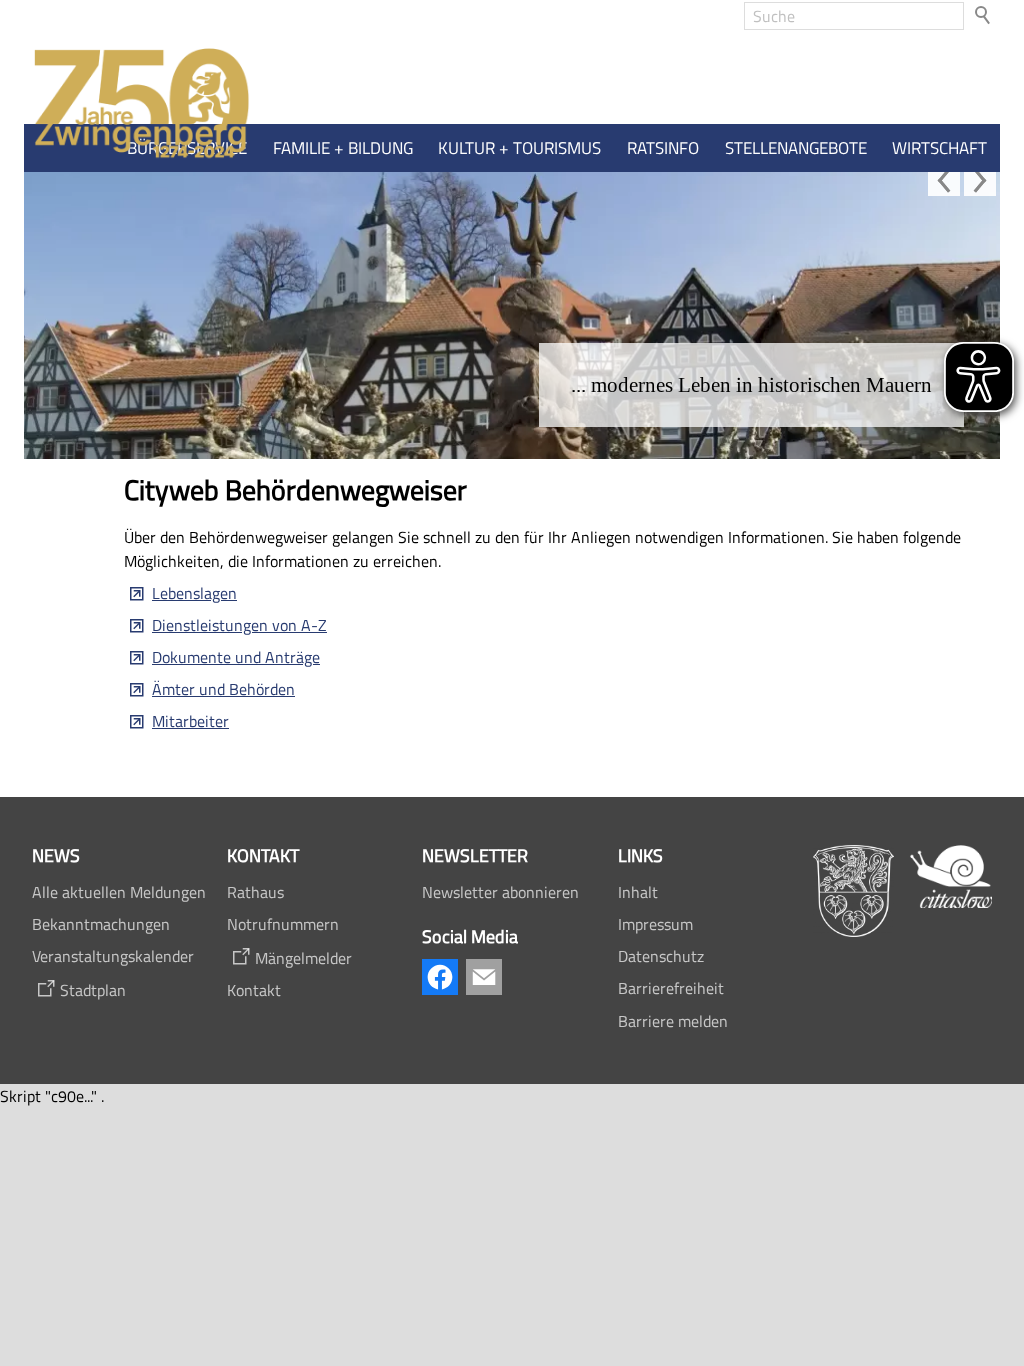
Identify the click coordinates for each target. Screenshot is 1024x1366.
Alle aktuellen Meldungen (119, 892)
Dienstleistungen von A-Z (239, 625)
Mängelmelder (303, 958)
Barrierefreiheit (671, 988)
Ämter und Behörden (223, 689)
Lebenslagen (194, 593)
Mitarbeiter (190, 721)
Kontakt (254, 990)
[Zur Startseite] (137, 104)
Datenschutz (661, 956)
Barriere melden (673, 1021)
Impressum (655, 924)
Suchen (984, 16)
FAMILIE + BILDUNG (343, 148)
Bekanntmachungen (101, 924)
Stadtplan (93, 990)
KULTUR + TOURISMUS (519, 148)
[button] (944, 180)
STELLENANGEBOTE (796, 148)
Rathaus (255, 892)
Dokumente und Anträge (236, 657)
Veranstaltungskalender (113, 956)
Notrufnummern (283, 924)
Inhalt (638, 892)
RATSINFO (663, 148)
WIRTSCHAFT (939, 148)
